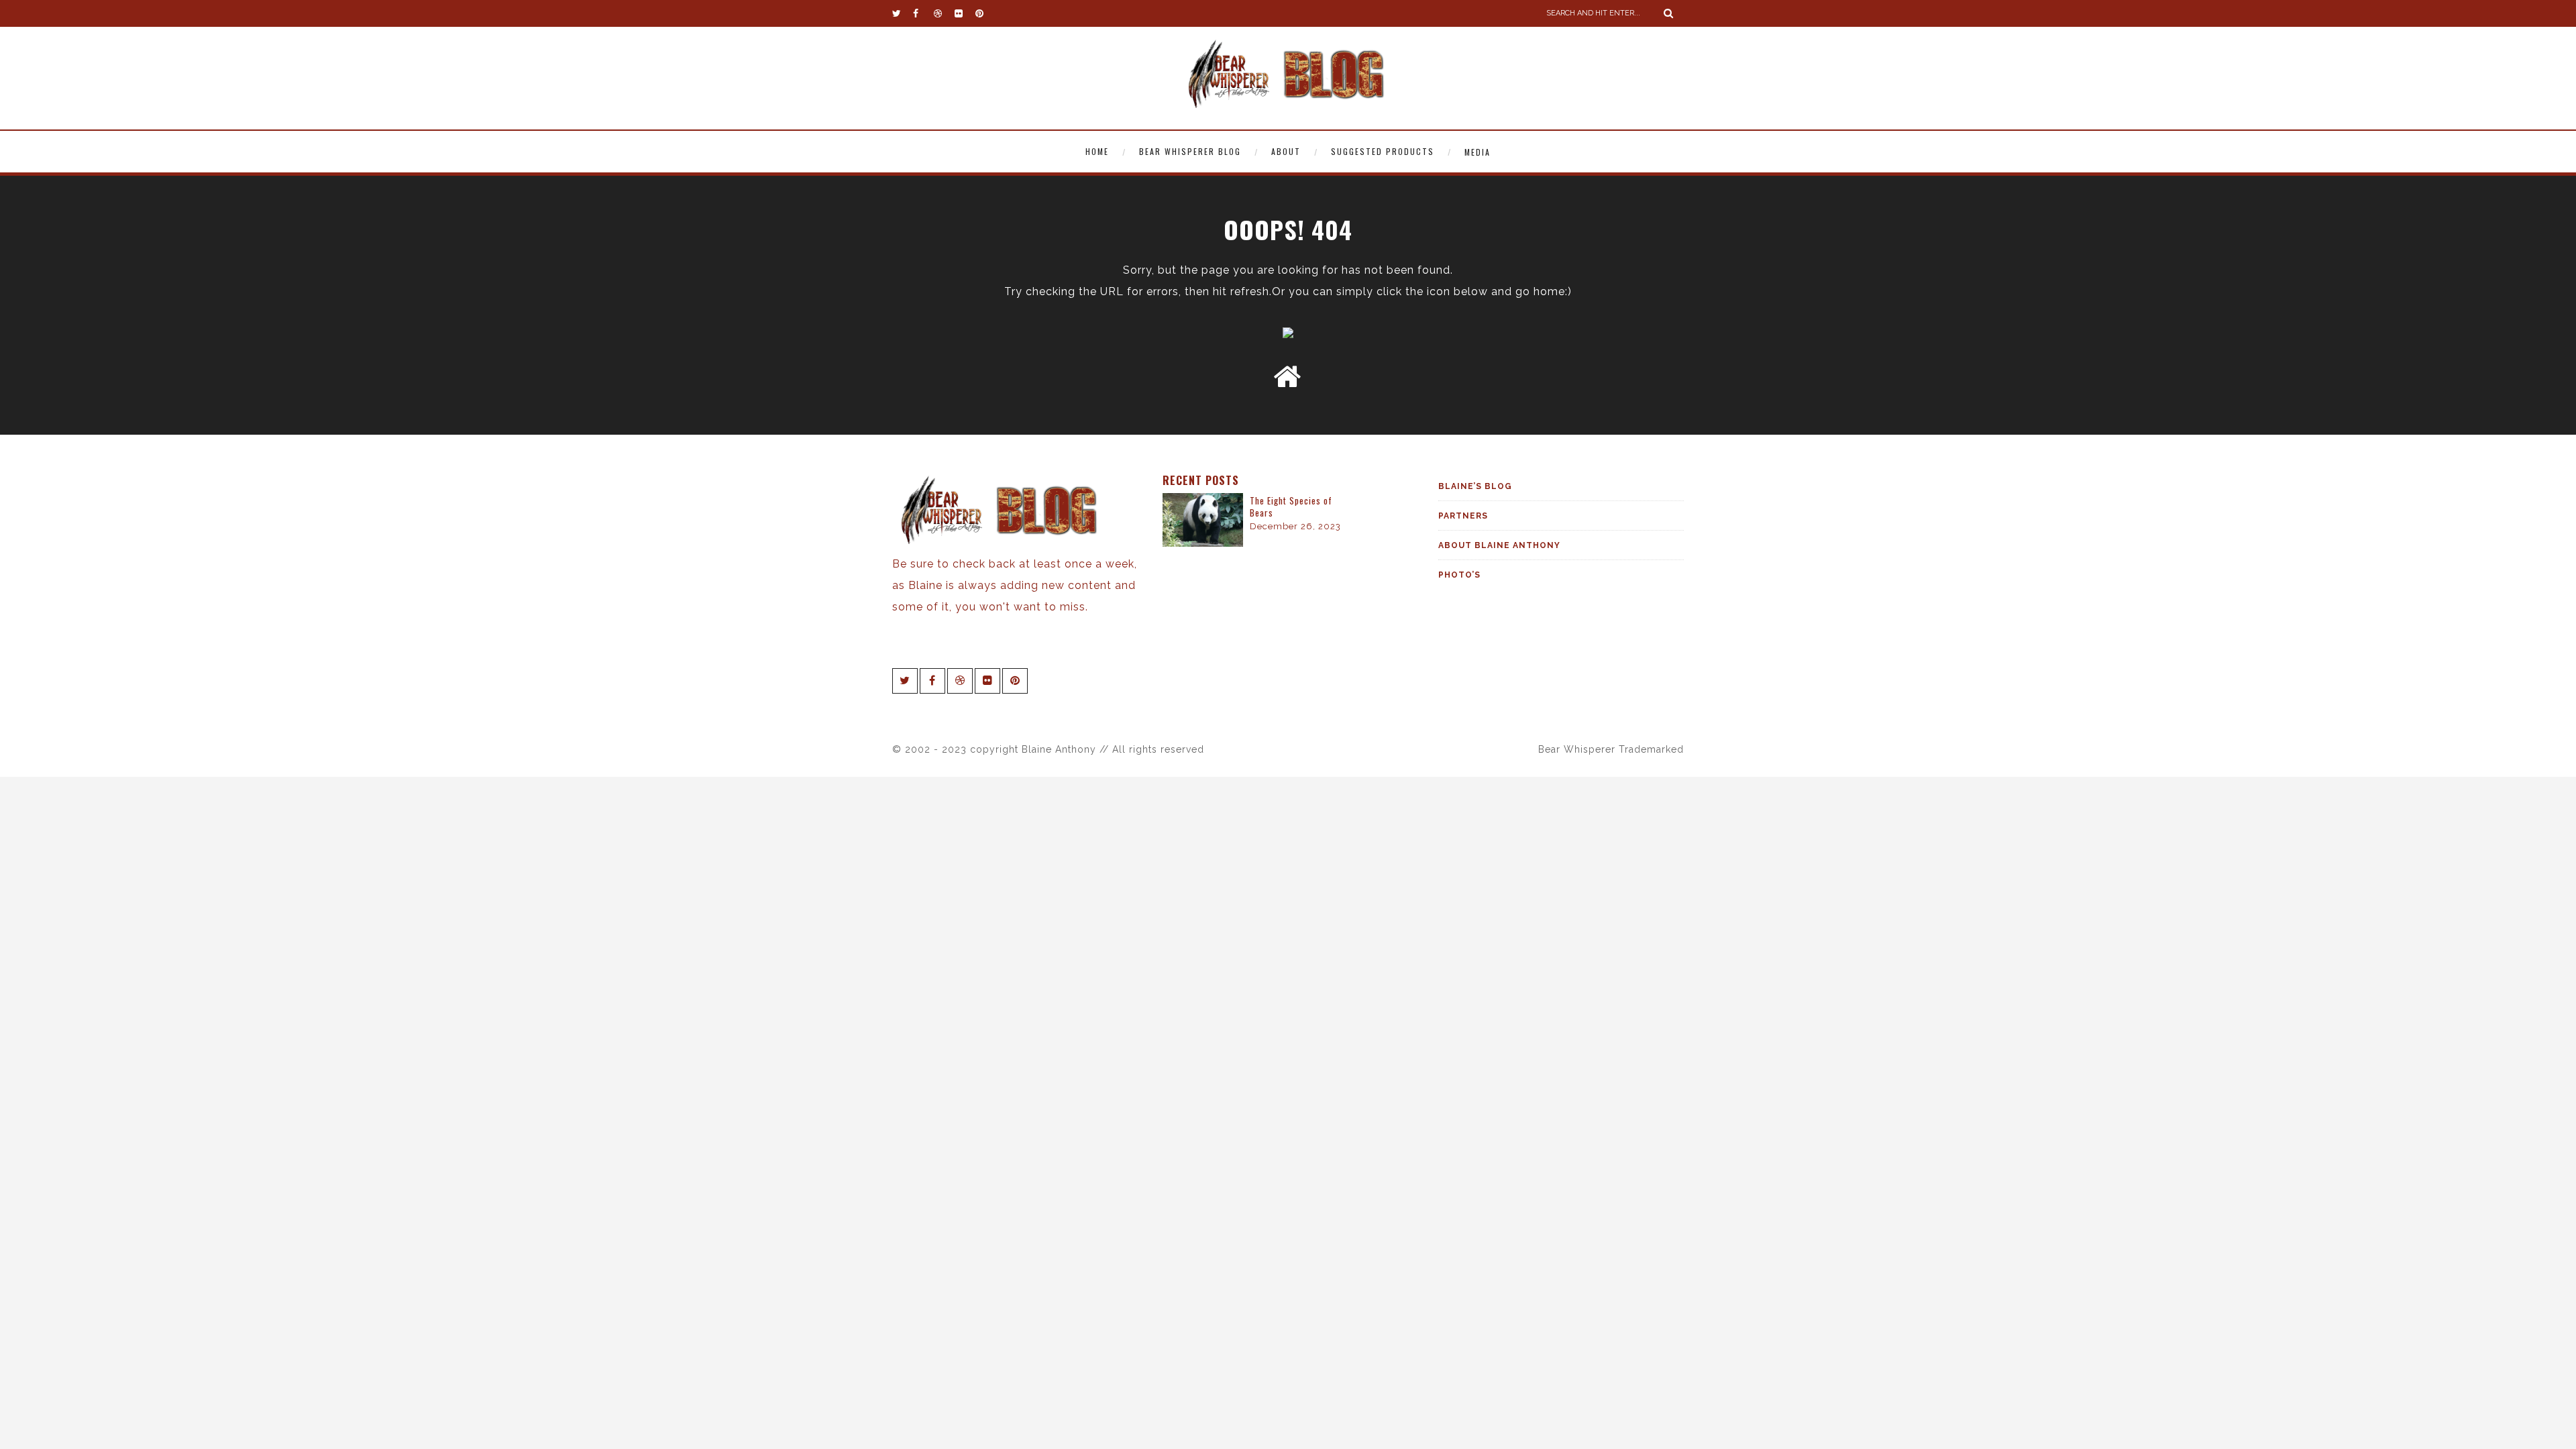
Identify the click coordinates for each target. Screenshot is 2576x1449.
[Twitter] (902, 13)
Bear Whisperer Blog (1190, 151)
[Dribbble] (944, 13)
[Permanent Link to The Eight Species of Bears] (1203, 543)
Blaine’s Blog (1475, 486)
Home (1097, 151)
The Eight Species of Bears (1291, 506)
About (1286, 151)
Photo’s (1459, 575)
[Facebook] (923, 13)
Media (1478, 152)
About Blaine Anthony (1499, 545)
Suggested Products (1383, 151)
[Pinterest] (985, 13)
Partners (1463, 516)
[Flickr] (965, 13)
